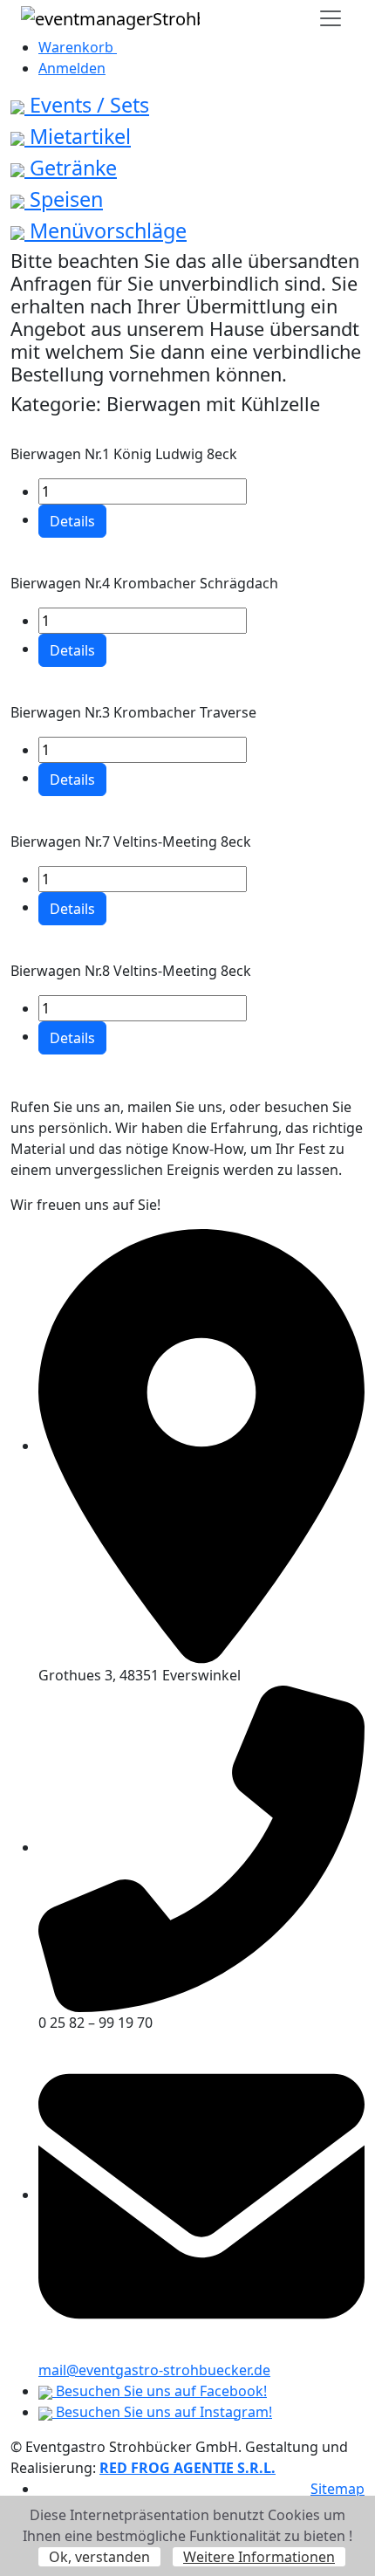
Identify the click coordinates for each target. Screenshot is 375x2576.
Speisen (64, 199)
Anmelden (72, 68)
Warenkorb (78, 47)
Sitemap (337, 2489)
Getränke (71, 168)
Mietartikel (78, 136)
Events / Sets (87, 105)
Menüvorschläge (106, 230)
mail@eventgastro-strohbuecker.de (154, 2370)
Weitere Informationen (259, 2557)
